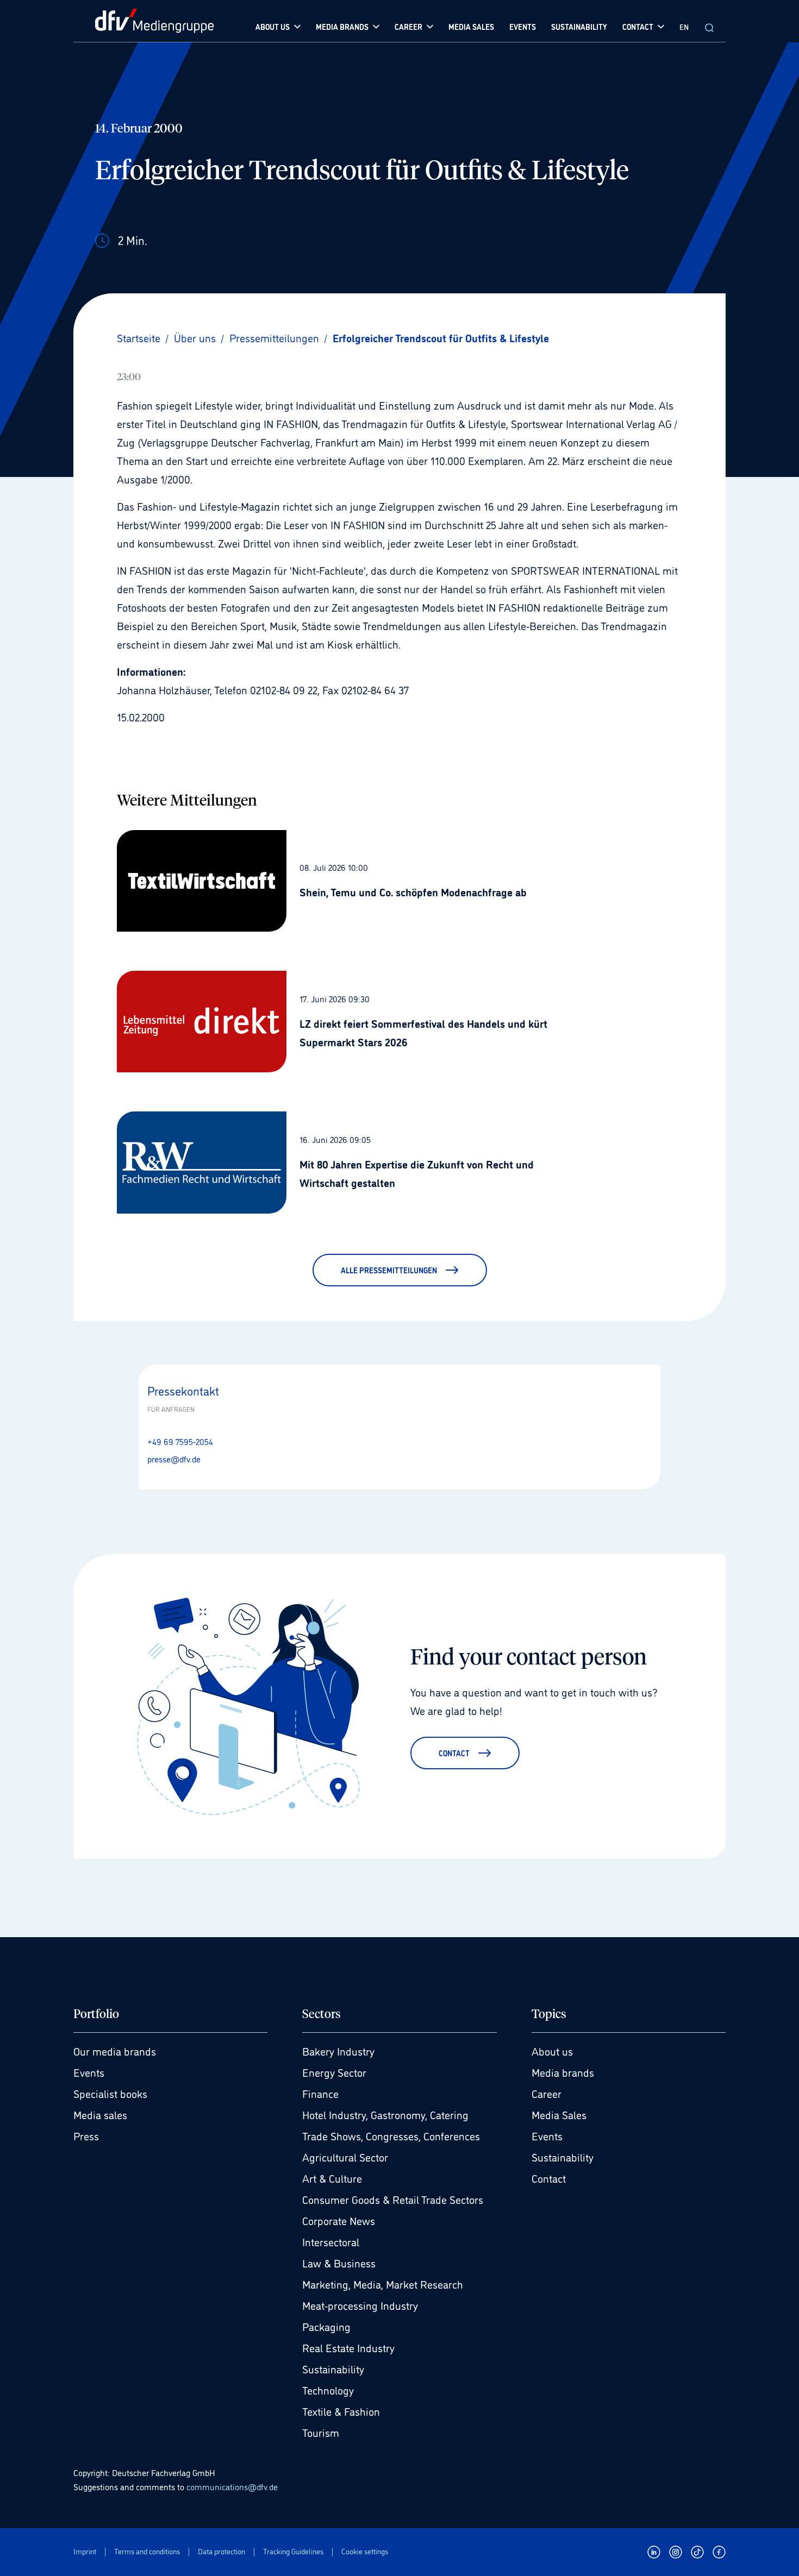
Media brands (563, 2072)
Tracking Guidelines (293, 2551)
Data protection (221, 2551)
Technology (328, 2390)
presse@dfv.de (174, 1459)
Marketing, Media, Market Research (383, 2284)
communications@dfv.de (232, 2486)
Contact (549, 2178)
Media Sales (559, 2114)
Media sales (100, 2114)
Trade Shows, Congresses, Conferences (391, 2135)
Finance (320, 2093)
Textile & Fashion (341, 2411)
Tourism (321, 2432)
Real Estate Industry (348, 2347)
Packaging (326, 2326)
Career (547, 2093)
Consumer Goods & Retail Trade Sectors (393, 2199)
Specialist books (110, 2093)
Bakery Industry (338, 2051)
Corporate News (339, 2220)
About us (552, 2051)
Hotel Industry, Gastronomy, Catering (385, 2114)
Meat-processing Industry (360, 2305)
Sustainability (333, 2368)
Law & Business (339, 2263)
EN (684, 26)
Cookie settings (365, 2551)
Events (89, 2072)
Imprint (85, 2551)
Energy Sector (334, 2072)
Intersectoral (331, 2241)
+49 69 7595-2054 (180, 1441)
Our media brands (115, 2051)
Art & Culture (332, 2178)
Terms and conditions (147, 2551)
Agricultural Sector (345, 2157)
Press (86, 2135)
